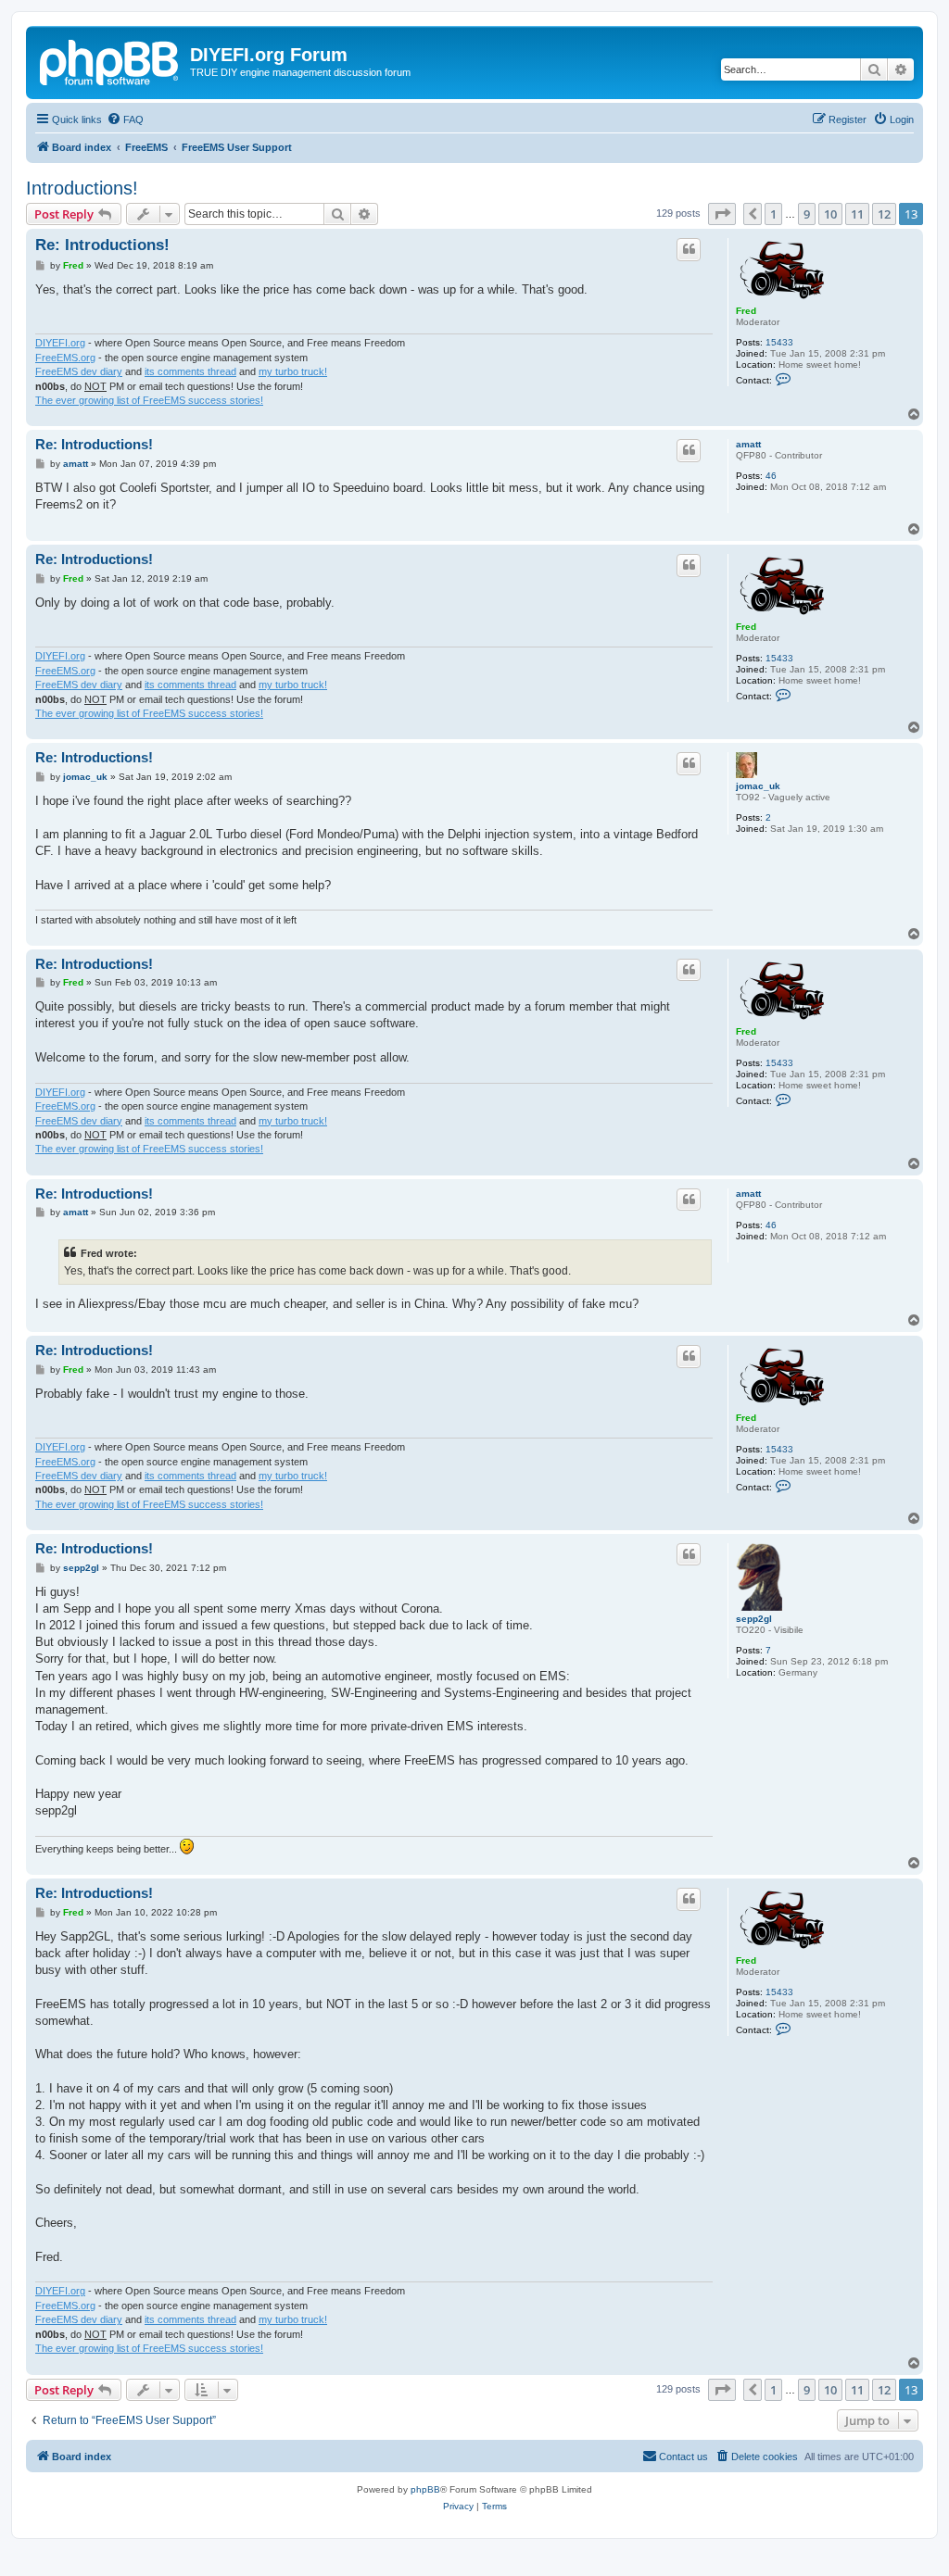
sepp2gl (754, 1619)
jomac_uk (758, 786)
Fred (746, 311)
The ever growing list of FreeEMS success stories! (149, 400)
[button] (722, 214)
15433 (779, 342)
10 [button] (830, 214)
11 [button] (857, 214)
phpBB (425, 2489)
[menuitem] (125, 119)
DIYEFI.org (60, 343)
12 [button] (884, 214)
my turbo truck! (293, 371)
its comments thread (190, 371)
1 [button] (773, 214)
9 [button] (807, 214)
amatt (748, 444)
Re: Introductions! (102, 245)
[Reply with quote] (689, 249)
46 (771, 476)
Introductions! (82, 188)
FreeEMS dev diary (79, 371)
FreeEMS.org (65, 358)
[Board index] (110, 60)
